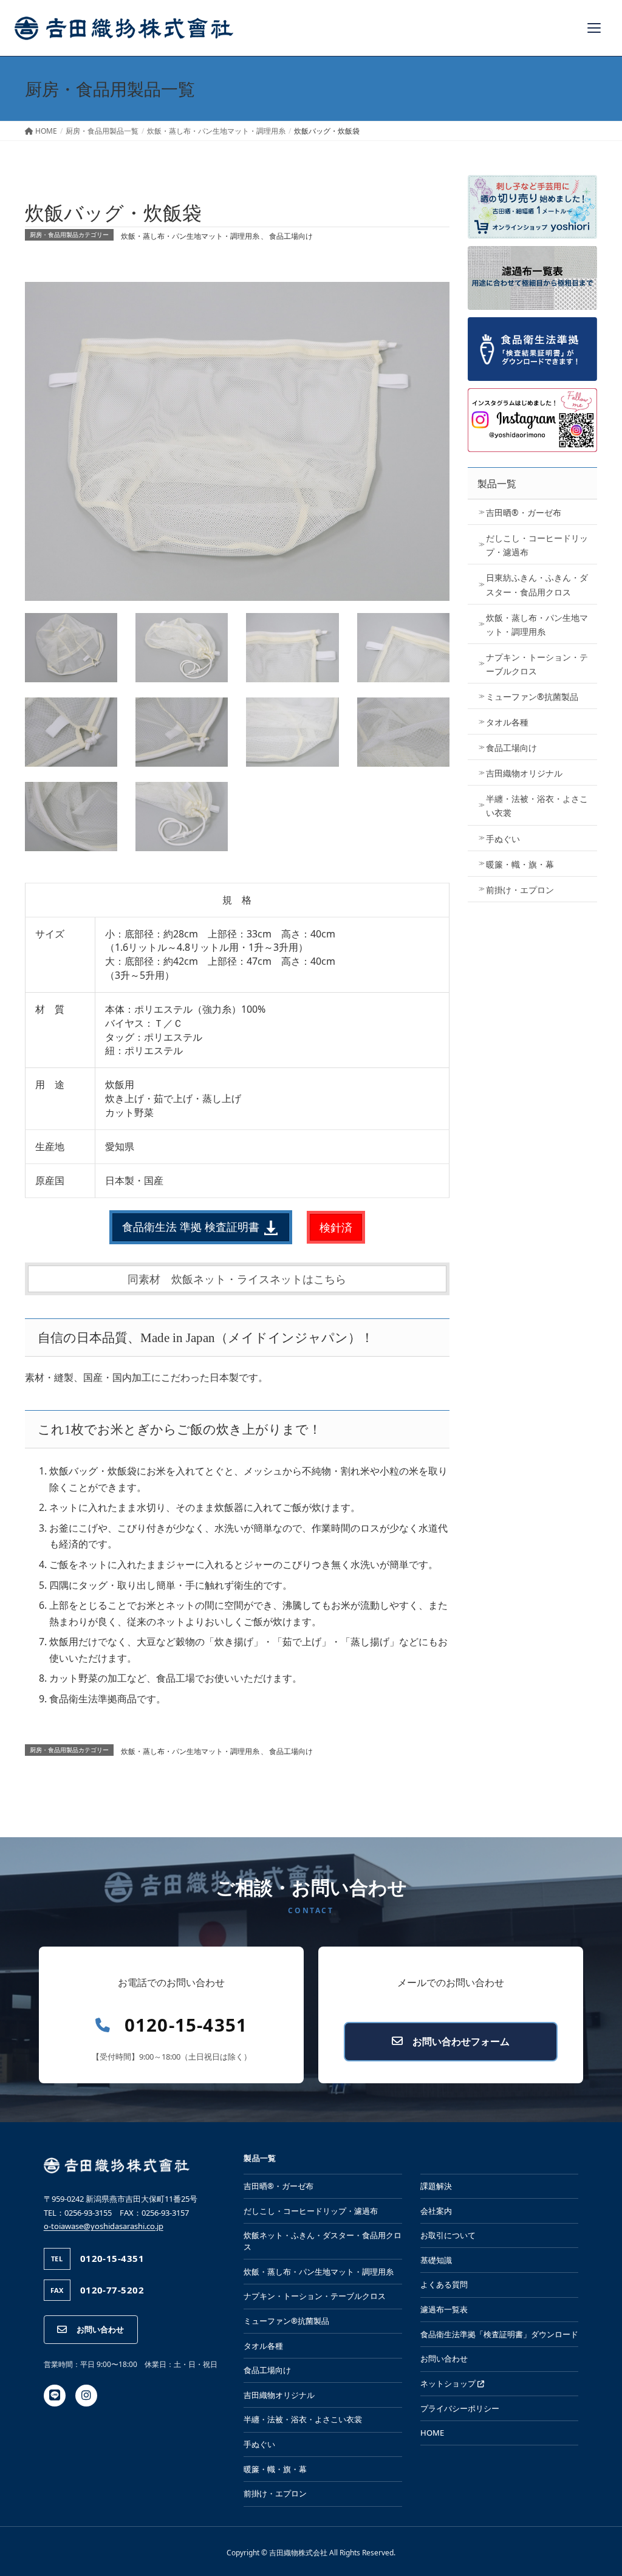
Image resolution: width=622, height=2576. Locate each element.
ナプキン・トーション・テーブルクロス (537, 664)
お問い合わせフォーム (461, 2041)
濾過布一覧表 (444, 2309)
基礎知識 (436, 2260)
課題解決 (436, 2186)
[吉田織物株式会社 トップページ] (124, 28)
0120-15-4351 (186, 2025)
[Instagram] (86, 2396)
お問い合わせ (100, 2329)
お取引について (448, 2235)
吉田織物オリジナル (524, 773)
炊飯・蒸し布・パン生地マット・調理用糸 (190, 236)
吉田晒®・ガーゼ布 (524, 512)
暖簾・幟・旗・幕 (520, 864)
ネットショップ (449, 2383)
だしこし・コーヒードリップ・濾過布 (537, 545)
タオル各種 (507, 722)
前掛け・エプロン (520, 890)
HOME (432, 2433)
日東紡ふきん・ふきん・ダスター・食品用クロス (537, 584)
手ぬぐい (503, 839)
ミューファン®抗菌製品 (532, 697)
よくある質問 (444, 2284)
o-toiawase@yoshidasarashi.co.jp (104, 2226)
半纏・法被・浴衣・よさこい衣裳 (537, 806)
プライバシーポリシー (460, 2408)
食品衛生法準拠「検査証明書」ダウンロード (499, 2334)
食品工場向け (291, 236)
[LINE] (55, 2396)
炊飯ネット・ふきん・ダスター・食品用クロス (323, 2241)
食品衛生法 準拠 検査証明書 (192, 1227)
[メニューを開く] (594, 28)
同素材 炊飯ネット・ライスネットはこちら (237, 1279)
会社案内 (436, 2211)
